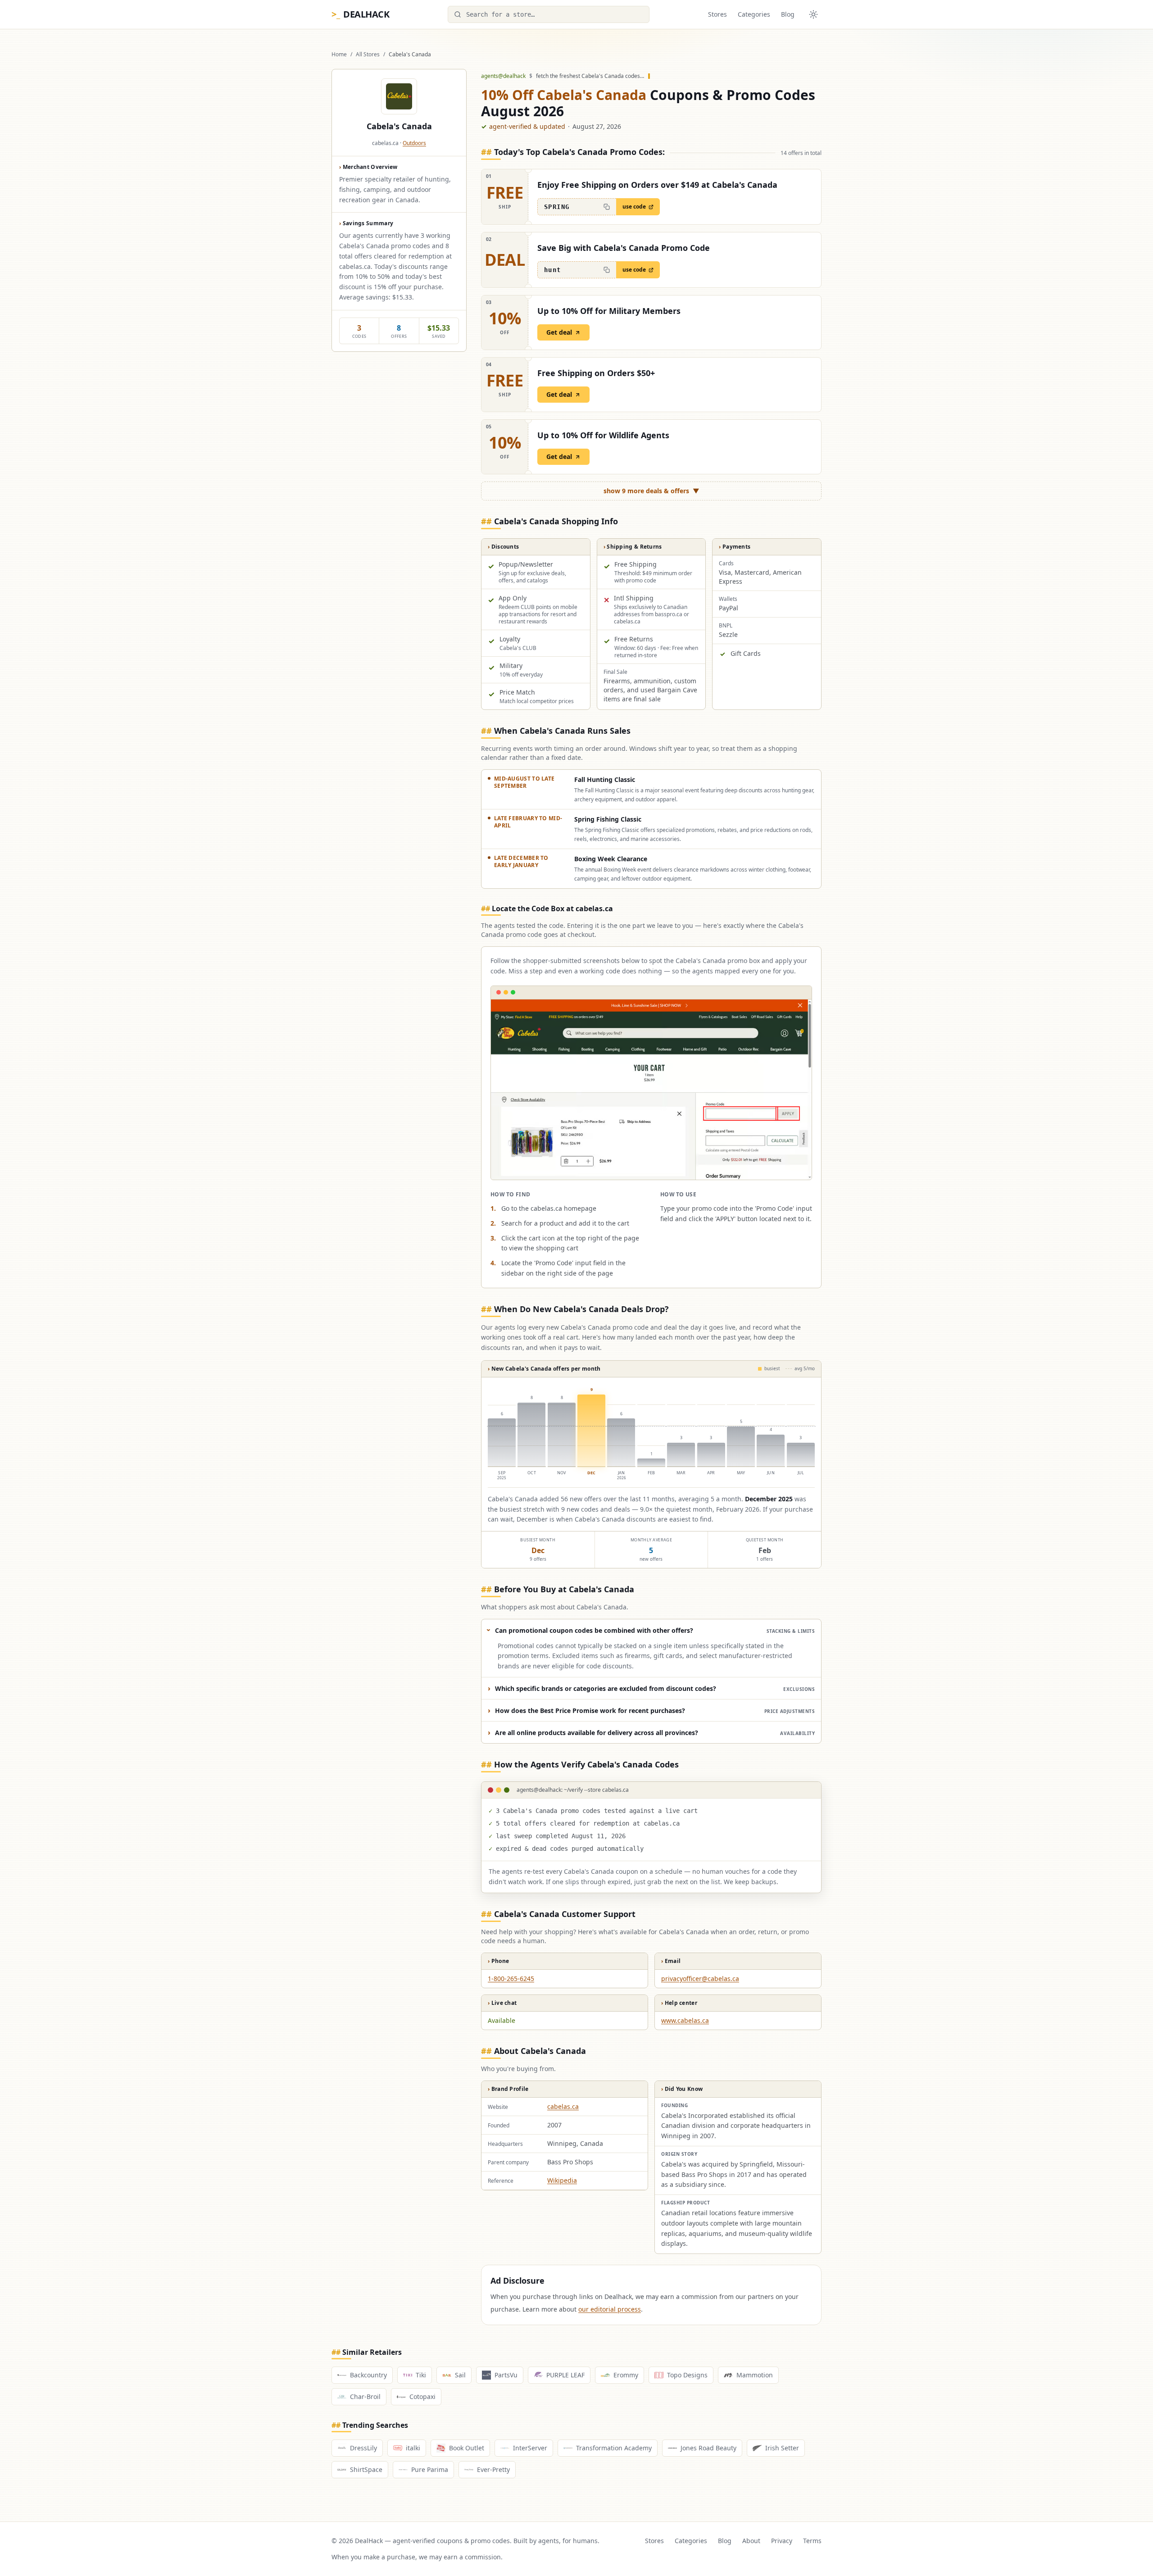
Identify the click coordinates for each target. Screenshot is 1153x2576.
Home (339, 55)
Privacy (782, 2541)
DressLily (363, 2448)
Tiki (421, 2375)
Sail (460, 2375)
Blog (788, 14)
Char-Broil (365, 2397)
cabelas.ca (563, 2106)
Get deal (559, 332)
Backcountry (368, 2375)
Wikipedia (562, 2180)
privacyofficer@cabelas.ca (700, 1979)
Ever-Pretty (493, 2469)
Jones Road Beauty (708, 2448)
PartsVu (506, 2375)
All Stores (368, 55)
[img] (651, 1433)
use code (634, 207)
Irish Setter (782, 2448)
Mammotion (755, 2375)
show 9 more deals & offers (651, 491)
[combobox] (549, 14)
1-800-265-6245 (511, 1979)
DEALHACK (360, 14)
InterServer (530, 2448)
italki (413, 2448)
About (751, 2541)
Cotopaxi (422, 2397)
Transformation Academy (614, 2448)
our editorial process (610, 2309)
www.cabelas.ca (685, 2020)
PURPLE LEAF (565, 2375)
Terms (812, 2541)
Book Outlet (467, 2448)
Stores (717, 14)
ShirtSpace (366, 2469)
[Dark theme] (813, 14)
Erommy (626, 2375)
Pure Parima (430, 2469)
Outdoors (414, 143)
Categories (754, 14)
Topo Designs (687, 2375)
